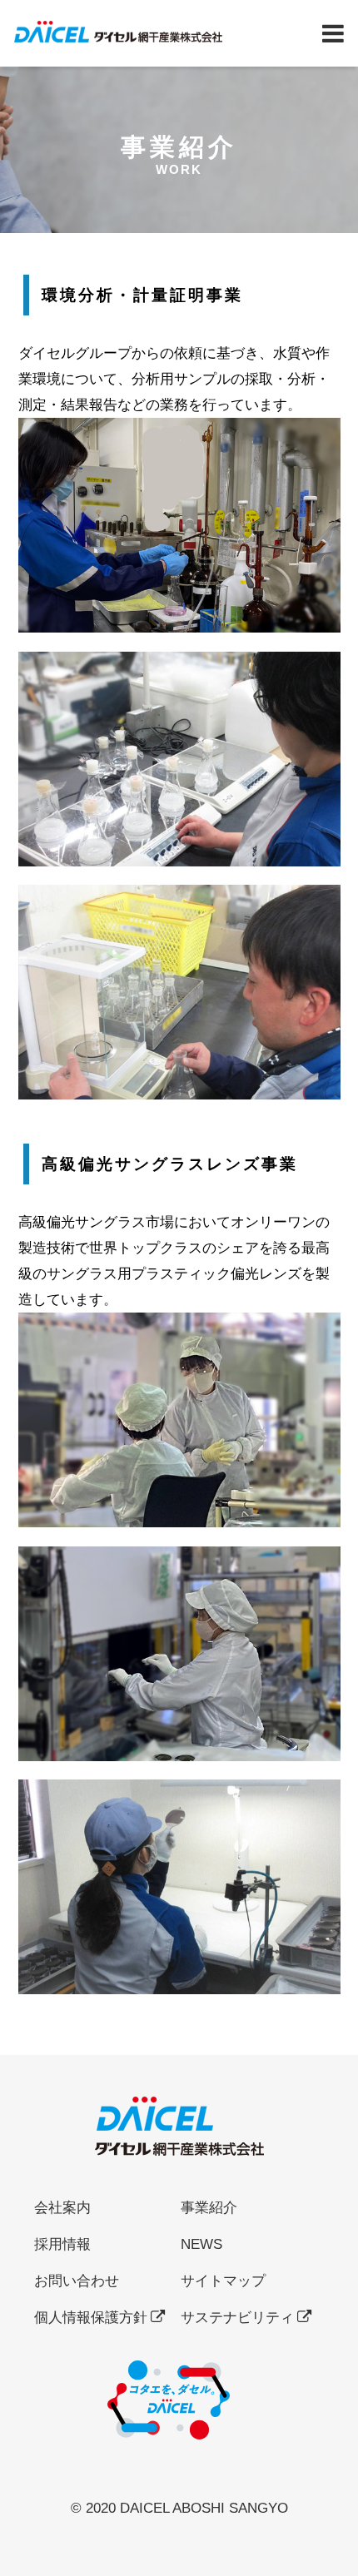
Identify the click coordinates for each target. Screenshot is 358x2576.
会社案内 (62, 2207)
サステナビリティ (237, 2317)
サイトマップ (223, 2281)
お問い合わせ (77, 2281)
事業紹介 (209, 2207)
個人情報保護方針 (91, 2317)
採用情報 (62, 2244)
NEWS (201, 2244)
